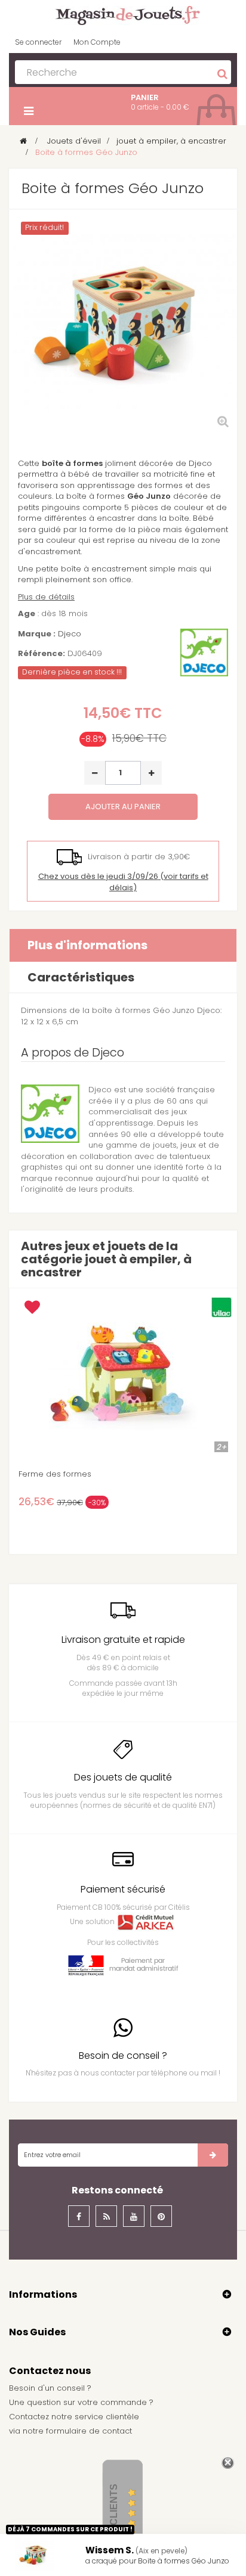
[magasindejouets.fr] (123, 15)
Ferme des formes (55, 1474)
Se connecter (38, 42)
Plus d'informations (87, 945)
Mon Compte (97, 42)
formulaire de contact (89, 2431)
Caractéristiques (81, 977)
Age (27, 614)
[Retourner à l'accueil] (23, 141)
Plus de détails (46, 597)
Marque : (37, 634)
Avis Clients (114, 2517)
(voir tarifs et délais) (123, 882)
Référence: (41, 654)
